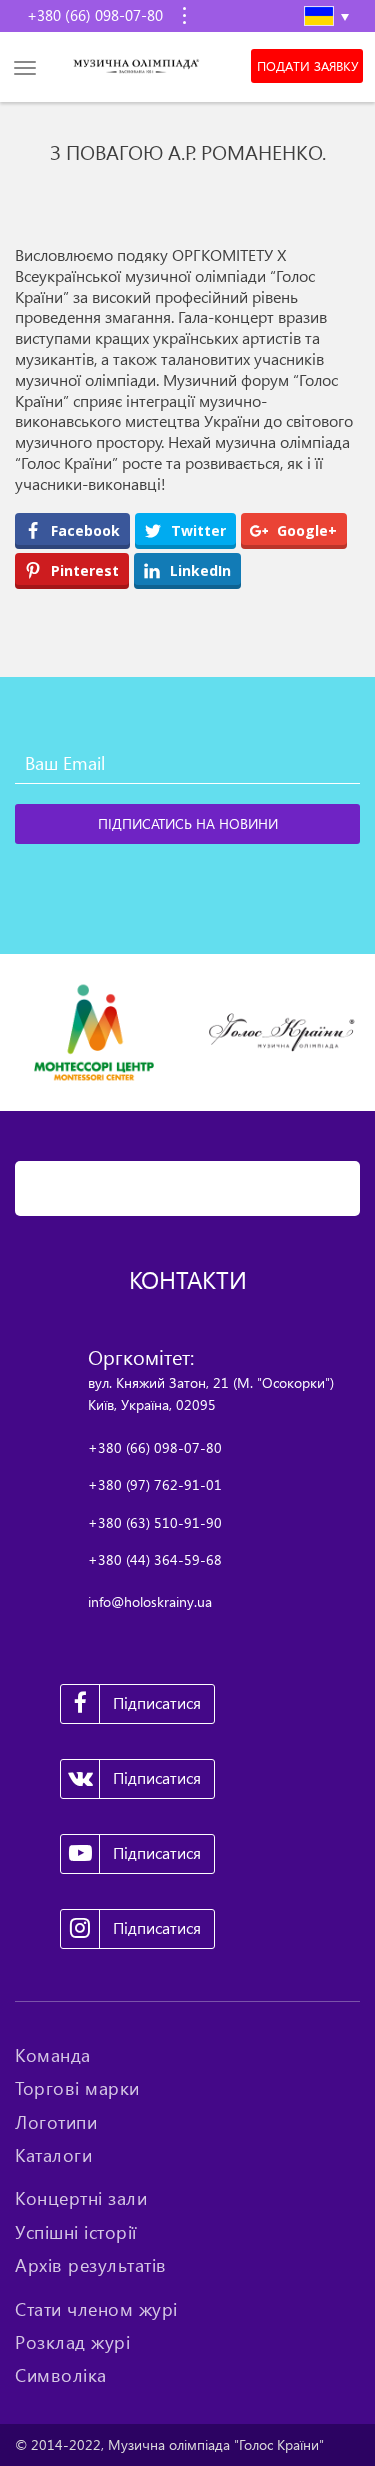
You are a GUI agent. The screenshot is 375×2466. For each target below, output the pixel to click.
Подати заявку (307, 66)
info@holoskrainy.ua (150, 1601)
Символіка (61, 2375)
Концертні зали (81, 2198)
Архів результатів (91, 2265)
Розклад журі (72, 2342)
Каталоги (53, 2155)
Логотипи (56, 2122)
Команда (53, 2055)
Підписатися (157, 1703)
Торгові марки (77, 2088)
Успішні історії (76, 2232)
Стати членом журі (96, 2309)
